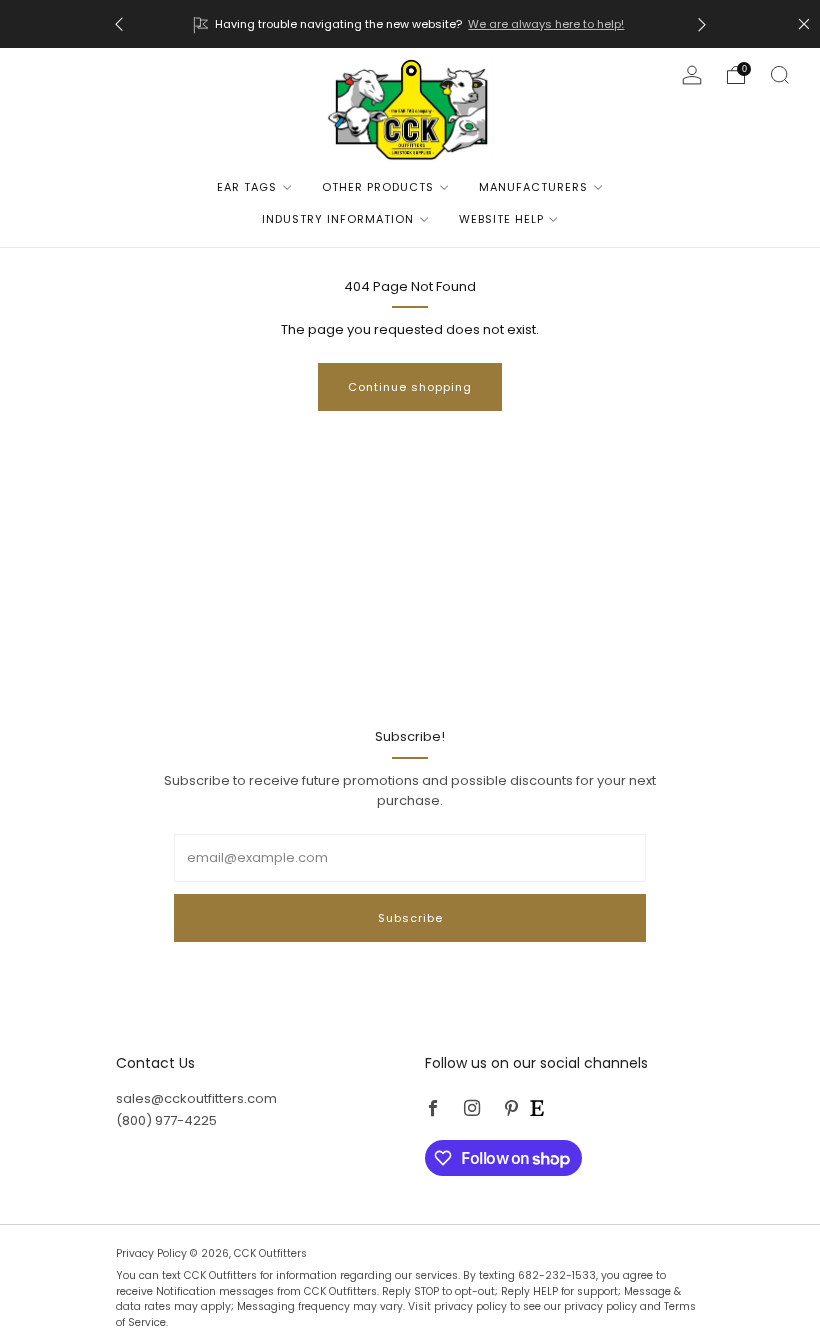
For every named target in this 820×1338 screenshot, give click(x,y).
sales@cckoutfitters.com (196, 1098)
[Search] (780, 75)
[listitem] (410, 24)
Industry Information (338, 219)
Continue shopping (410, 387)
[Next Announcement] (702, 24)
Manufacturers (533, 187)
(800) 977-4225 (166, 1120)
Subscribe (410, 918)
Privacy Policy (153, 1253)
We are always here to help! (546, 24)
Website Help (501, 219)
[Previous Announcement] (119, 24)
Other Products (378, 187)
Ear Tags (247, 187)
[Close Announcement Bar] (804, 24)
